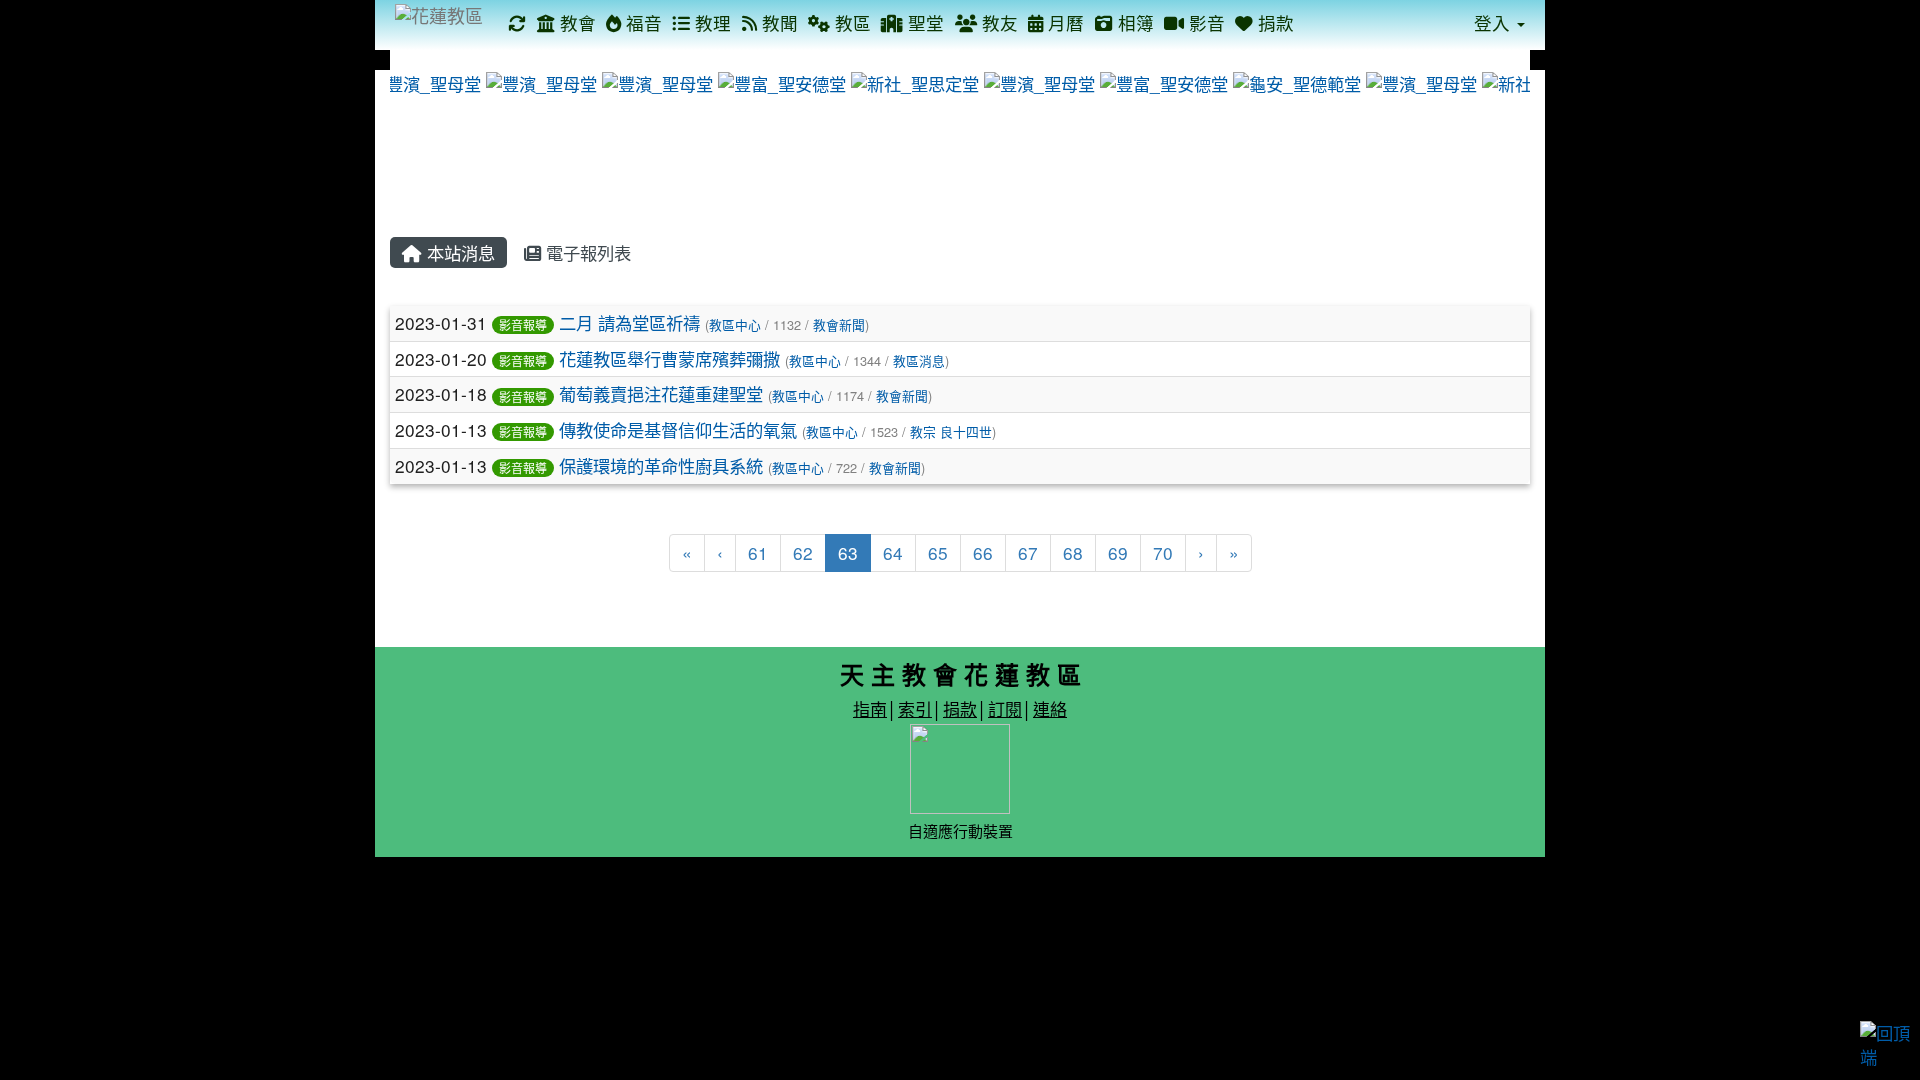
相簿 (1133, 22)
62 (803, 552)
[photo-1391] (424, 81)
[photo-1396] (780, 81)
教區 (850, 22)
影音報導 (523, 324)
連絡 (1050, 708)
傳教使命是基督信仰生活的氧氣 (678, 429)
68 (1073, 552)
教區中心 (735, 324)
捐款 (1273, 22)
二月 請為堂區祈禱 (629, 322)
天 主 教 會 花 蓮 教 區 (960, 674)
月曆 (1063, 22)
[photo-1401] (1295, 81)
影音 (1204, 22)
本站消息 (458, 252)
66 (983, 552)
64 (893, 552)
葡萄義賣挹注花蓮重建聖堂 (661, 393)
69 (1118, 552)
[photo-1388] (1420, 81)
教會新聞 (839, 324)
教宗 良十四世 (951, 431)
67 (1028, 552)
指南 (870, 708)
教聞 (777, 22)
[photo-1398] (1162, 81)
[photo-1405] (913, 81)
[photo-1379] (540, 81)
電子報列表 (586, 252)
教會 (575, 22)
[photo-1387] (656, 81)
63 (854, 552)
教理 (710, 22)
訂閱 (1005, 708)
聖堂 (923, 22)
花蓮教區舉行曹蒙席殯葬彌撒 (669, 358)
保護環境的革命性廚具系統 (661, 465)
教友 (997, 22)
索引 (915, 708)
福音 (641, 22)
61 (758, 552)
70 (1163, 552)
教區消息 (919, 360)
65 (938, 552)
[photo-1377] (1038, 81)
